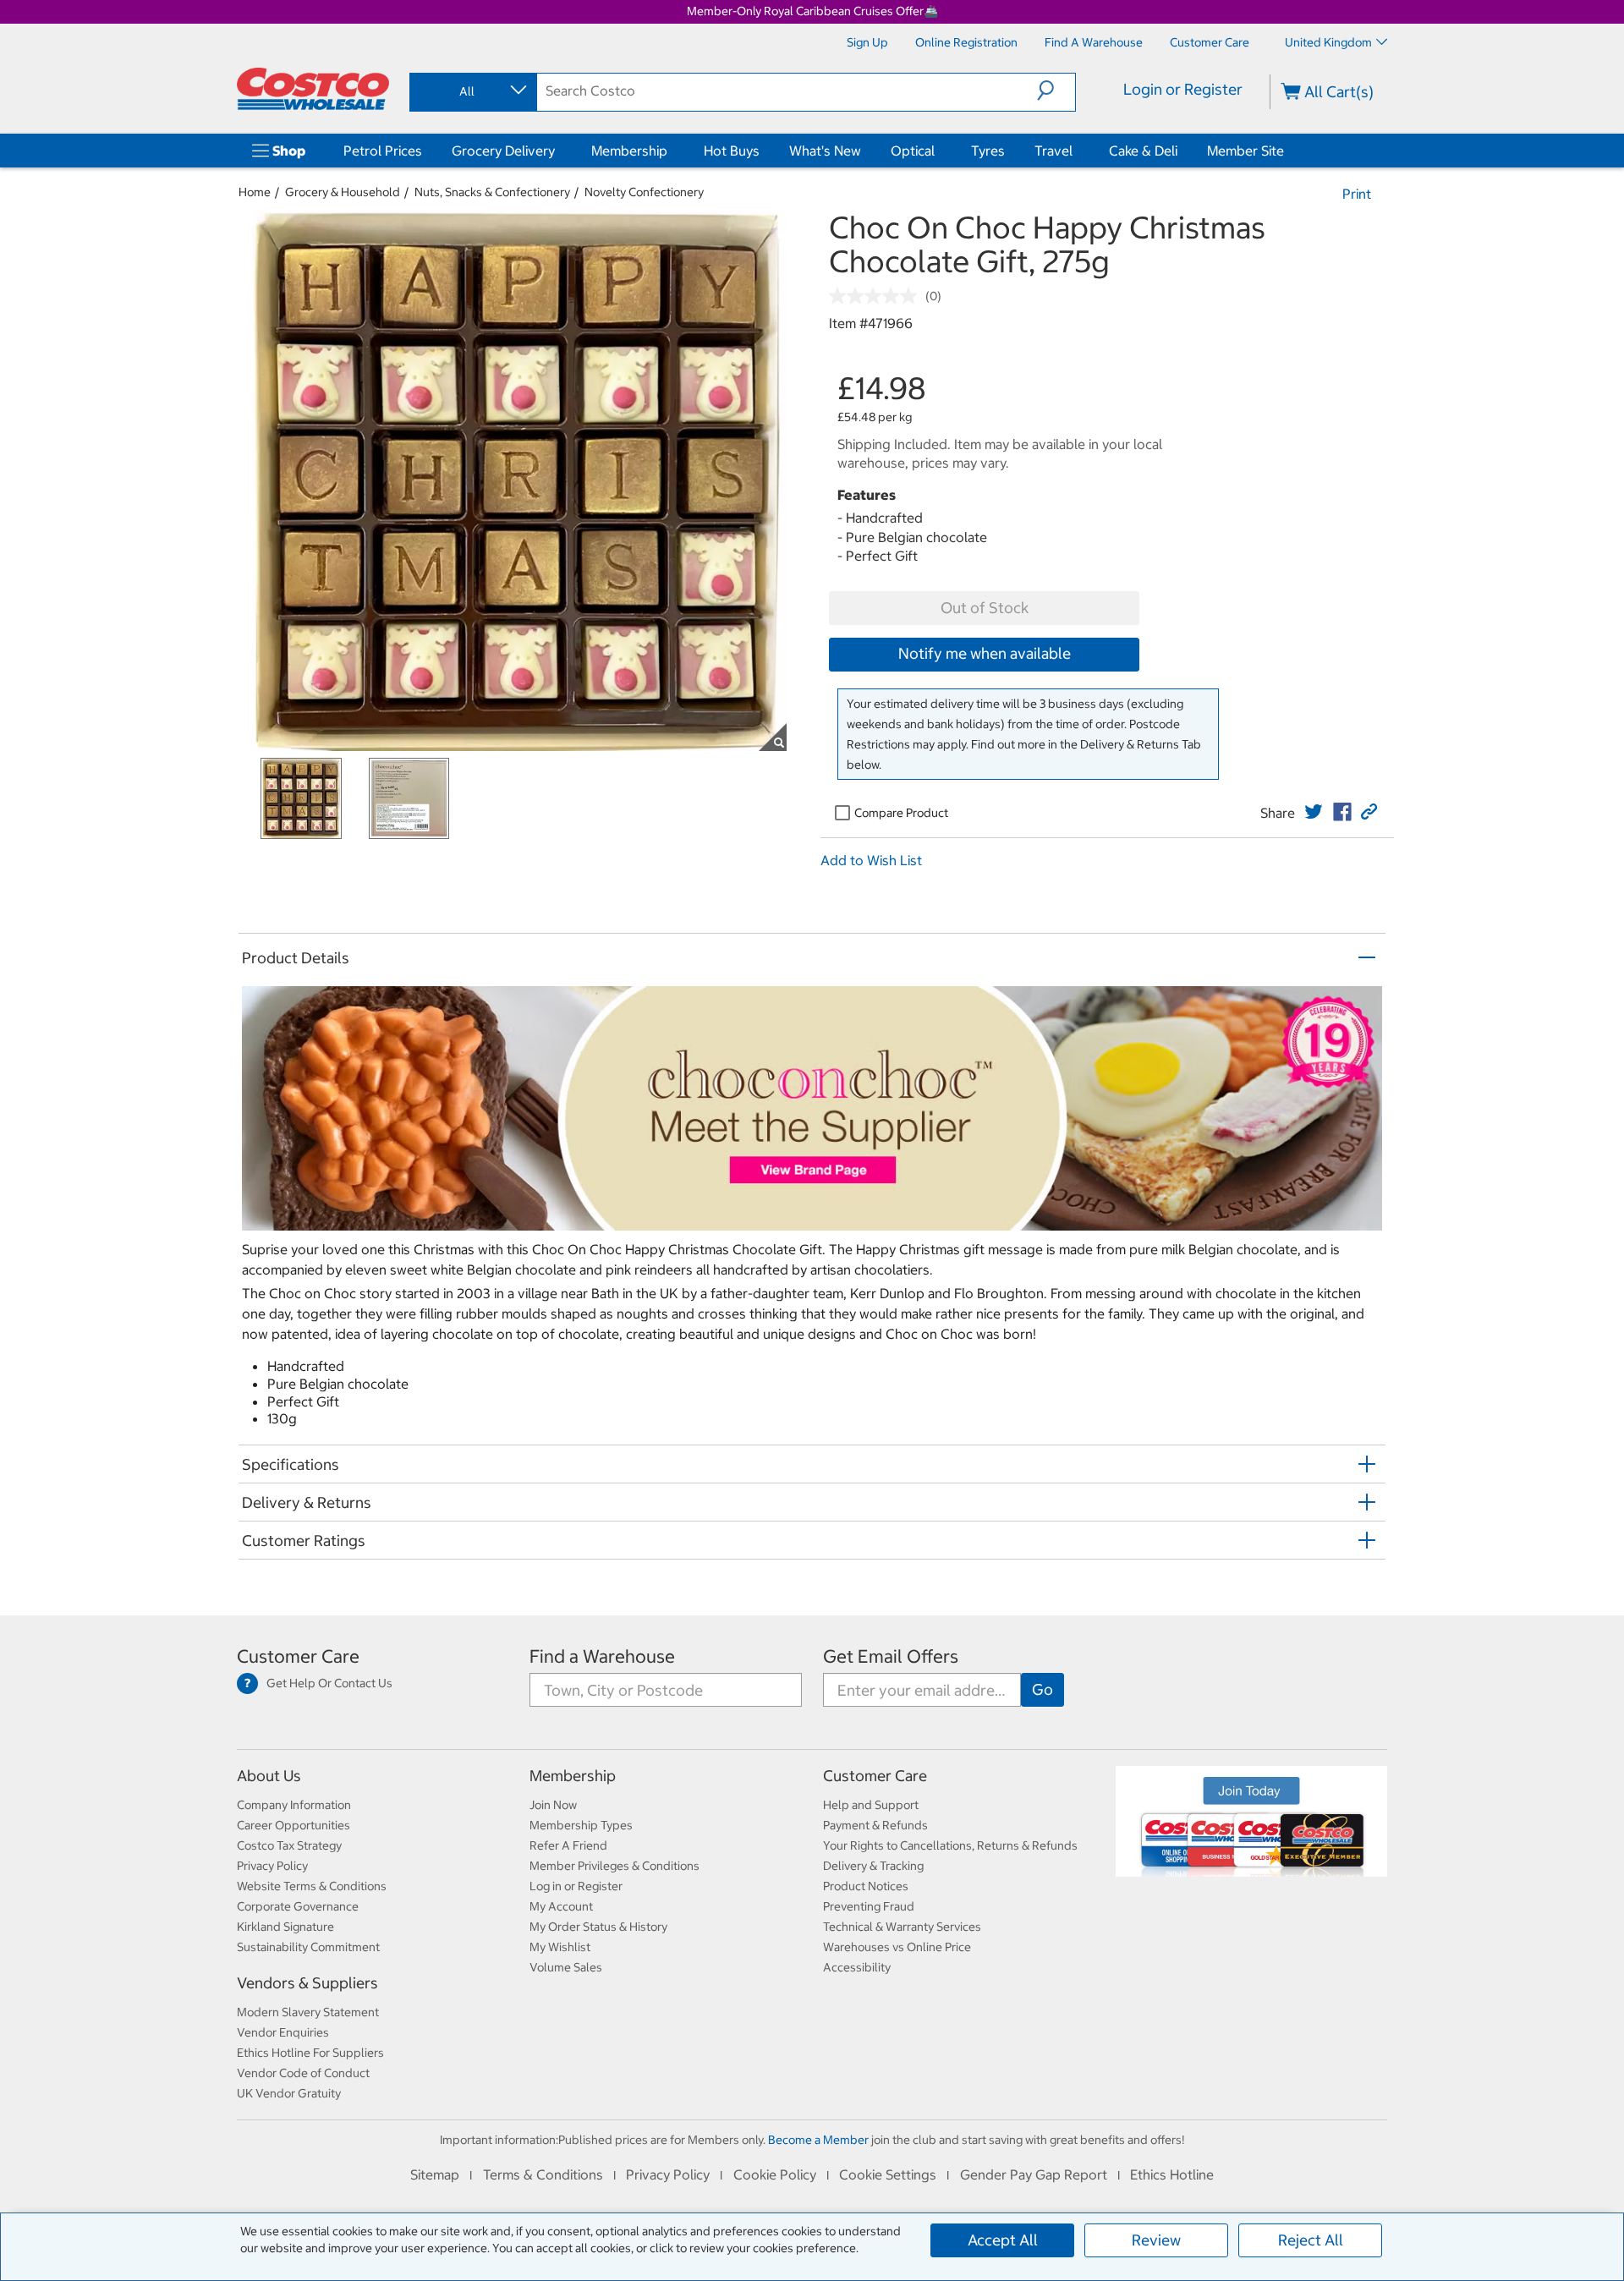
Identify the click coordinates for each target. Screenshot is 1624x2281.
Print (1357, 194)
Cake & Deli (1143, 151)
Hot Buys (732, 151)
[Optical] (938, 151)
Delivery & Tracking (873, 1866)
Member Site (1245, 151)
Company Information (294, 1805)
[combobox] (472, 91)
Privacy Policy (272, 1866)
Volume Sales (566, 1967)
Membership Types (581, 1825)
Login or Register (1183, 89)
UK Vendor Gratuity (289, 2093)
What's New (825, 151)
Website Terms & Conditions (312, 1886)
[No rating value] (877, 296)
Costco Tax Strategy (289, 1845)
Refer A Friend (568, 1845)
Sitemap (435, 2174)
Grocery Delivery (503, 151)
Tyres (988, 151)
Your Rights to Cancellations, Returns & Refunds (950, 1845)
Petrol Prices (383, 151)
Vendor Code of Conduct (303, 2073)
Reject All (1311, 2240)
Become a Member (818, 2140)
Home (255, 192)
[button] (1056, 90)
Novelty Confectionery (644, 192)
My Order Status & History (598, 1927)
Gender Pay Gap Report (1034, 2174)
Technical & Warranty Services (902, 1927)
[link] (1314, 812)
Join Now (553, 1805)
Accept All (1003, 2240)
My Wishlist (560, 1947)
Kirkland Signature (285, 1927)
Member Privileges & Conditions (614, 1866)
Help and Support (871, 1805)
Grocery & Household (343, 192)
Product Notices (866, 1886)
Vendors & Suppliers (307, 1983)
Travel (1053, 151)
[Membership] (671, 151)
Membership (629, 151)
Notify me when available (985, 653)
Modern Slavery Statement (308, 2012)
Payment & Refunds (875, 1825)
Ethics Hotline (1172, 2174)
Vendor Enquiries (283, 2032)
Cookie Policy (775, 2174)
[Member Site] (1287, 151)
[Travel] (1076, 151)
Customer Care (298, 1656)
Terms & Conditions (543, 2174)
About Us (269, 1776)
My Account (561, 1906)
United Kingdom (1328, 42)
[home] (313, 89)
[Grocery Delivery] (558, 151)
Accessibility (857, 1967)
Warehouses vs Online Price (897, 1947)
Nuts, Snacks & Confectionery (492, 192)
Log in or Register (576, 1886)
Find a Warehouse (602, 1656)
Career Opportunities (294, 1825)
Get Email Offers (891, 1656)
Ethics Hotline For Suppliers (310, 2053)
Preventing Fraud (869, 1906)
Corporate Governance (298, 1906)
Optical (913, 151)
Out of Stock (985, 608)
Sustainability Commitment (308, 1947)
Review (1156, 2240)
